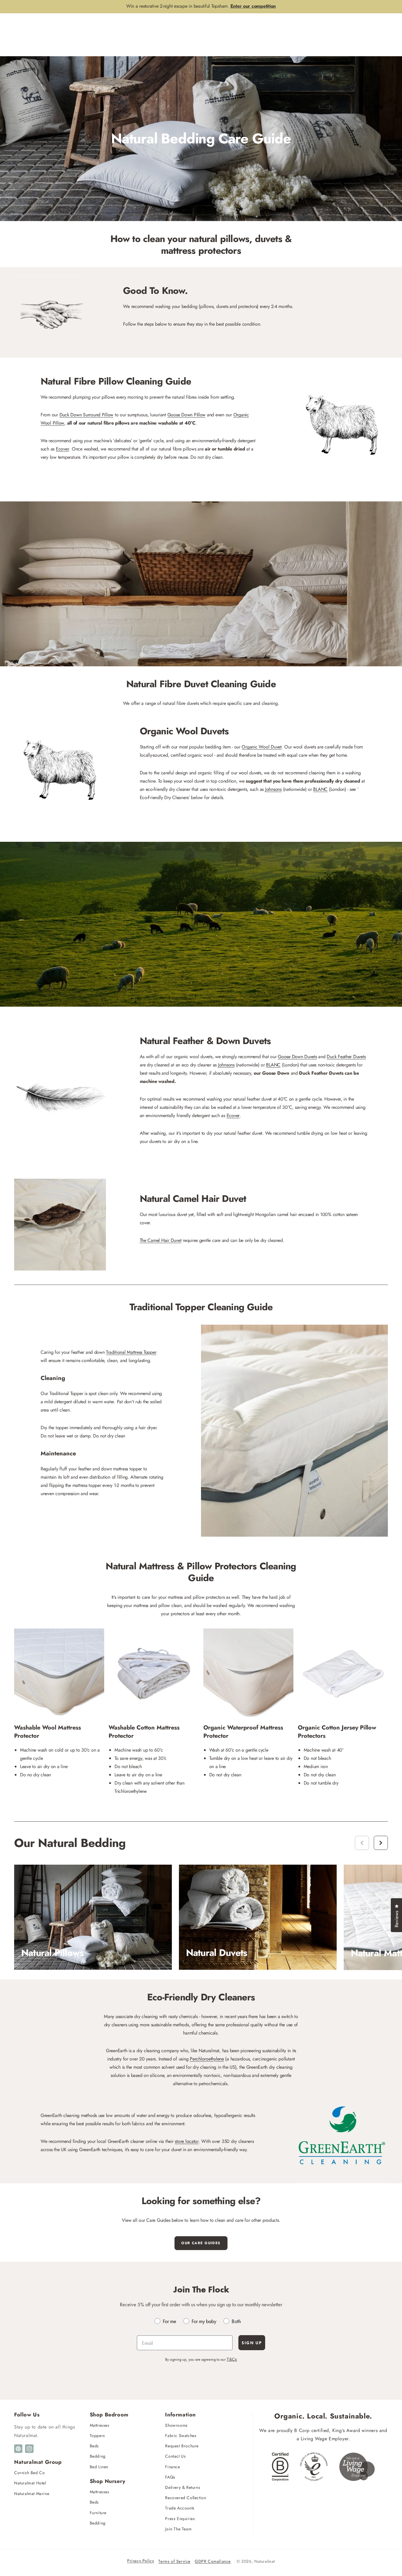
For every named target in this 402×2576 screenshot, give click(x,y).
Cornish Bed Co (29, 2473)
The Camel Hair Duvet (161, 1240)
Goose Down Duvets (297, 1057)
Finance (172, 2467)
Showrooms (176, 2425)
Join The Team (178, 2529)
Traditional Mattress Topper (131, 1352)
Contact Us (175, 2456)
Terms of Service (174, 2561)
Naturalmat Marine (32, 2494)
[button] (381, 1843)
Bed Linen (99, 2467)
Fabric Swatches (181, 2436)
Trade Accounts (180, 2508)
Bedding (98, 2456)
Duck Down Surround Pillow (87, 415)
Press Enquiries (180, 2519)
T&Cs (232, 2359)
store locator (187, 2141)
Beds (94, 2446)
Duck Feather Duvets (346, 1057)
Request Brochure (182, 2446)
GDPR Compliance (213, 2561)
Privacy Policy (141, 2561)
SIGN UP (252, 2343)
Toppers (97, 2436)
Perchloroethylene (207, 2059)
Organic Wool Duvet (261, 747)
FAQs (170, 2477)
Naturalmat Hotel (30, 2483)
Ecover (62, 449)
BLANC (320, 789)
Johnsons (273, 789)
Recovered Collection (186, 2498)
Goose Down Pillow (187, 415)
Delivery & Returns (183, 2487)
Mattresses (100, 2425)
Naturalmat (265, 2561)
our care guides (201, 2243)
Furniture (98, 2513)
